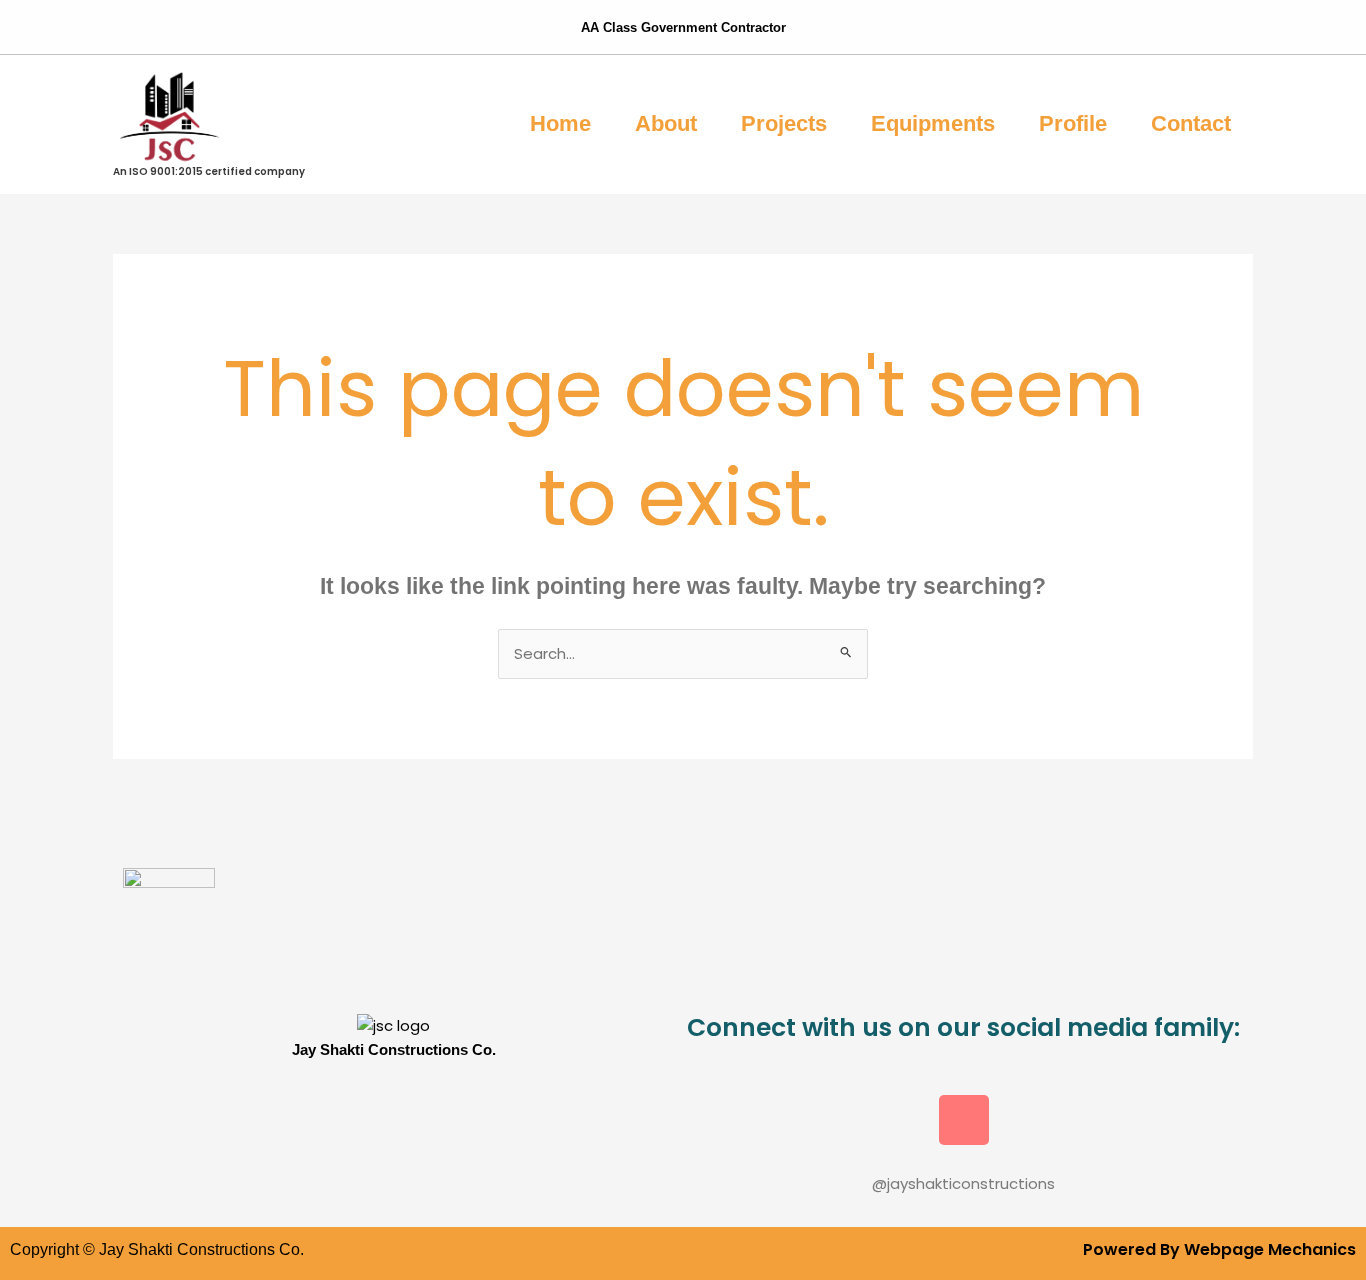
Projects (784, 123)
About (666, 123)
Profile (1073, 123)
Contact (1191, 123)
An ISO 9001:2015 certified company (209, 171)
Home (560, 123)
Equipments (933, 123)
